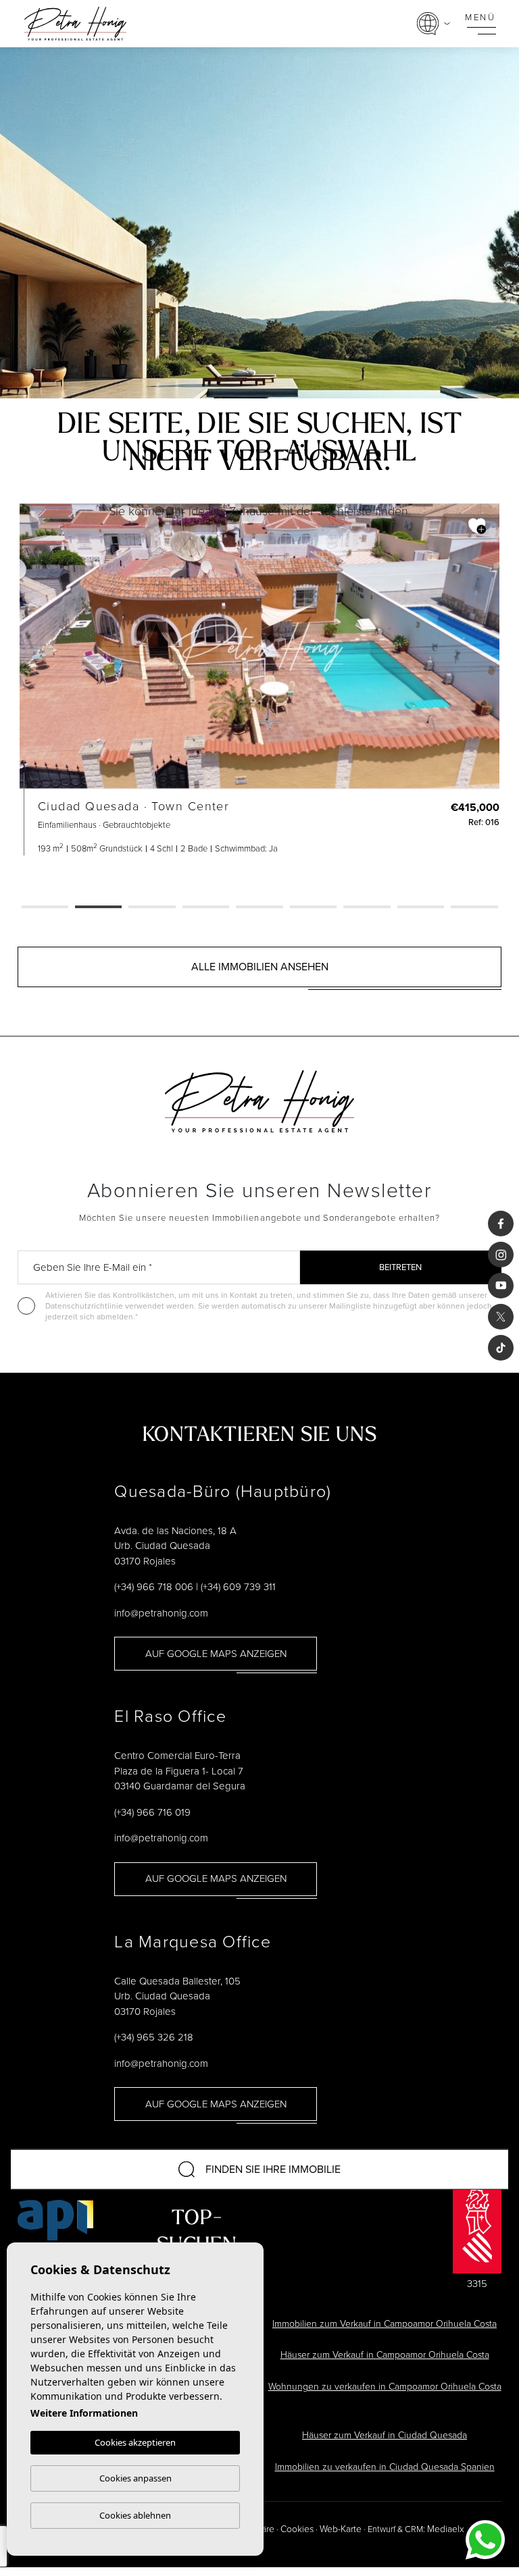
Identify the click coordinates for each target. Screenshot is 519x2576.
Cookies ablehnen (135, 2515)
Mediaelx (446, 2529)
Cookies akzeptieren (135, 2442)
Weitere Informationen (84, 2413)
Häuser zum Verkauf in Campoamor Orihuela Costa (385, 2355)
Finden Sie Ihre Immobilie (273, 2169)
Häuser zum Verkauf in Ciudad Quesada (385, 2435)
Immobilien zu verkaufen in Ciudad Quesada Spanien (385, 2467)
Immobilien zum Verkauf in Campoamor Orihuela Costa (385, 2324)
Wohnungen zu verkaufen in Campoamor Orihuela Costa (385, 2387)
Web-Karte (341, 2529)
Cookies (297, 2529)
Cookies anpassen (135, 2478)
